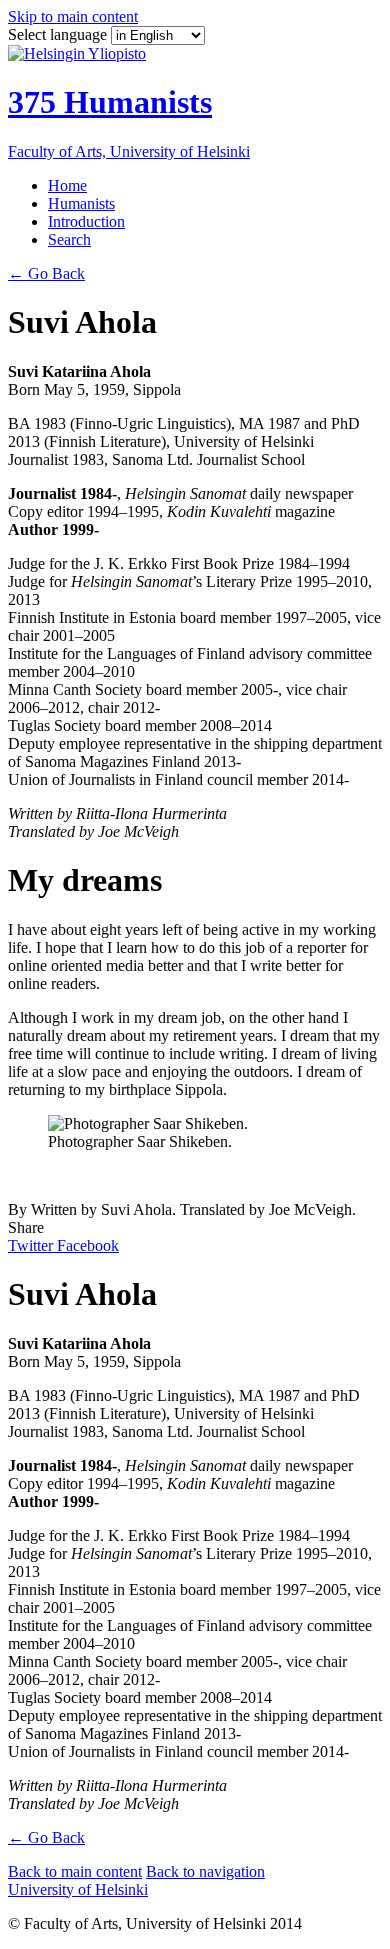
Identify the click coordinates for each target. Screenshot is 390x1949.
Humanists (81, 203)
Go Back (46, 273)
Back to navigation (205, 1871)
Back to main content (75, 1871)
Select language (59, 34)
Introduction (86, 221)
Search (69, 239)
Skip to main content (73, 16)
